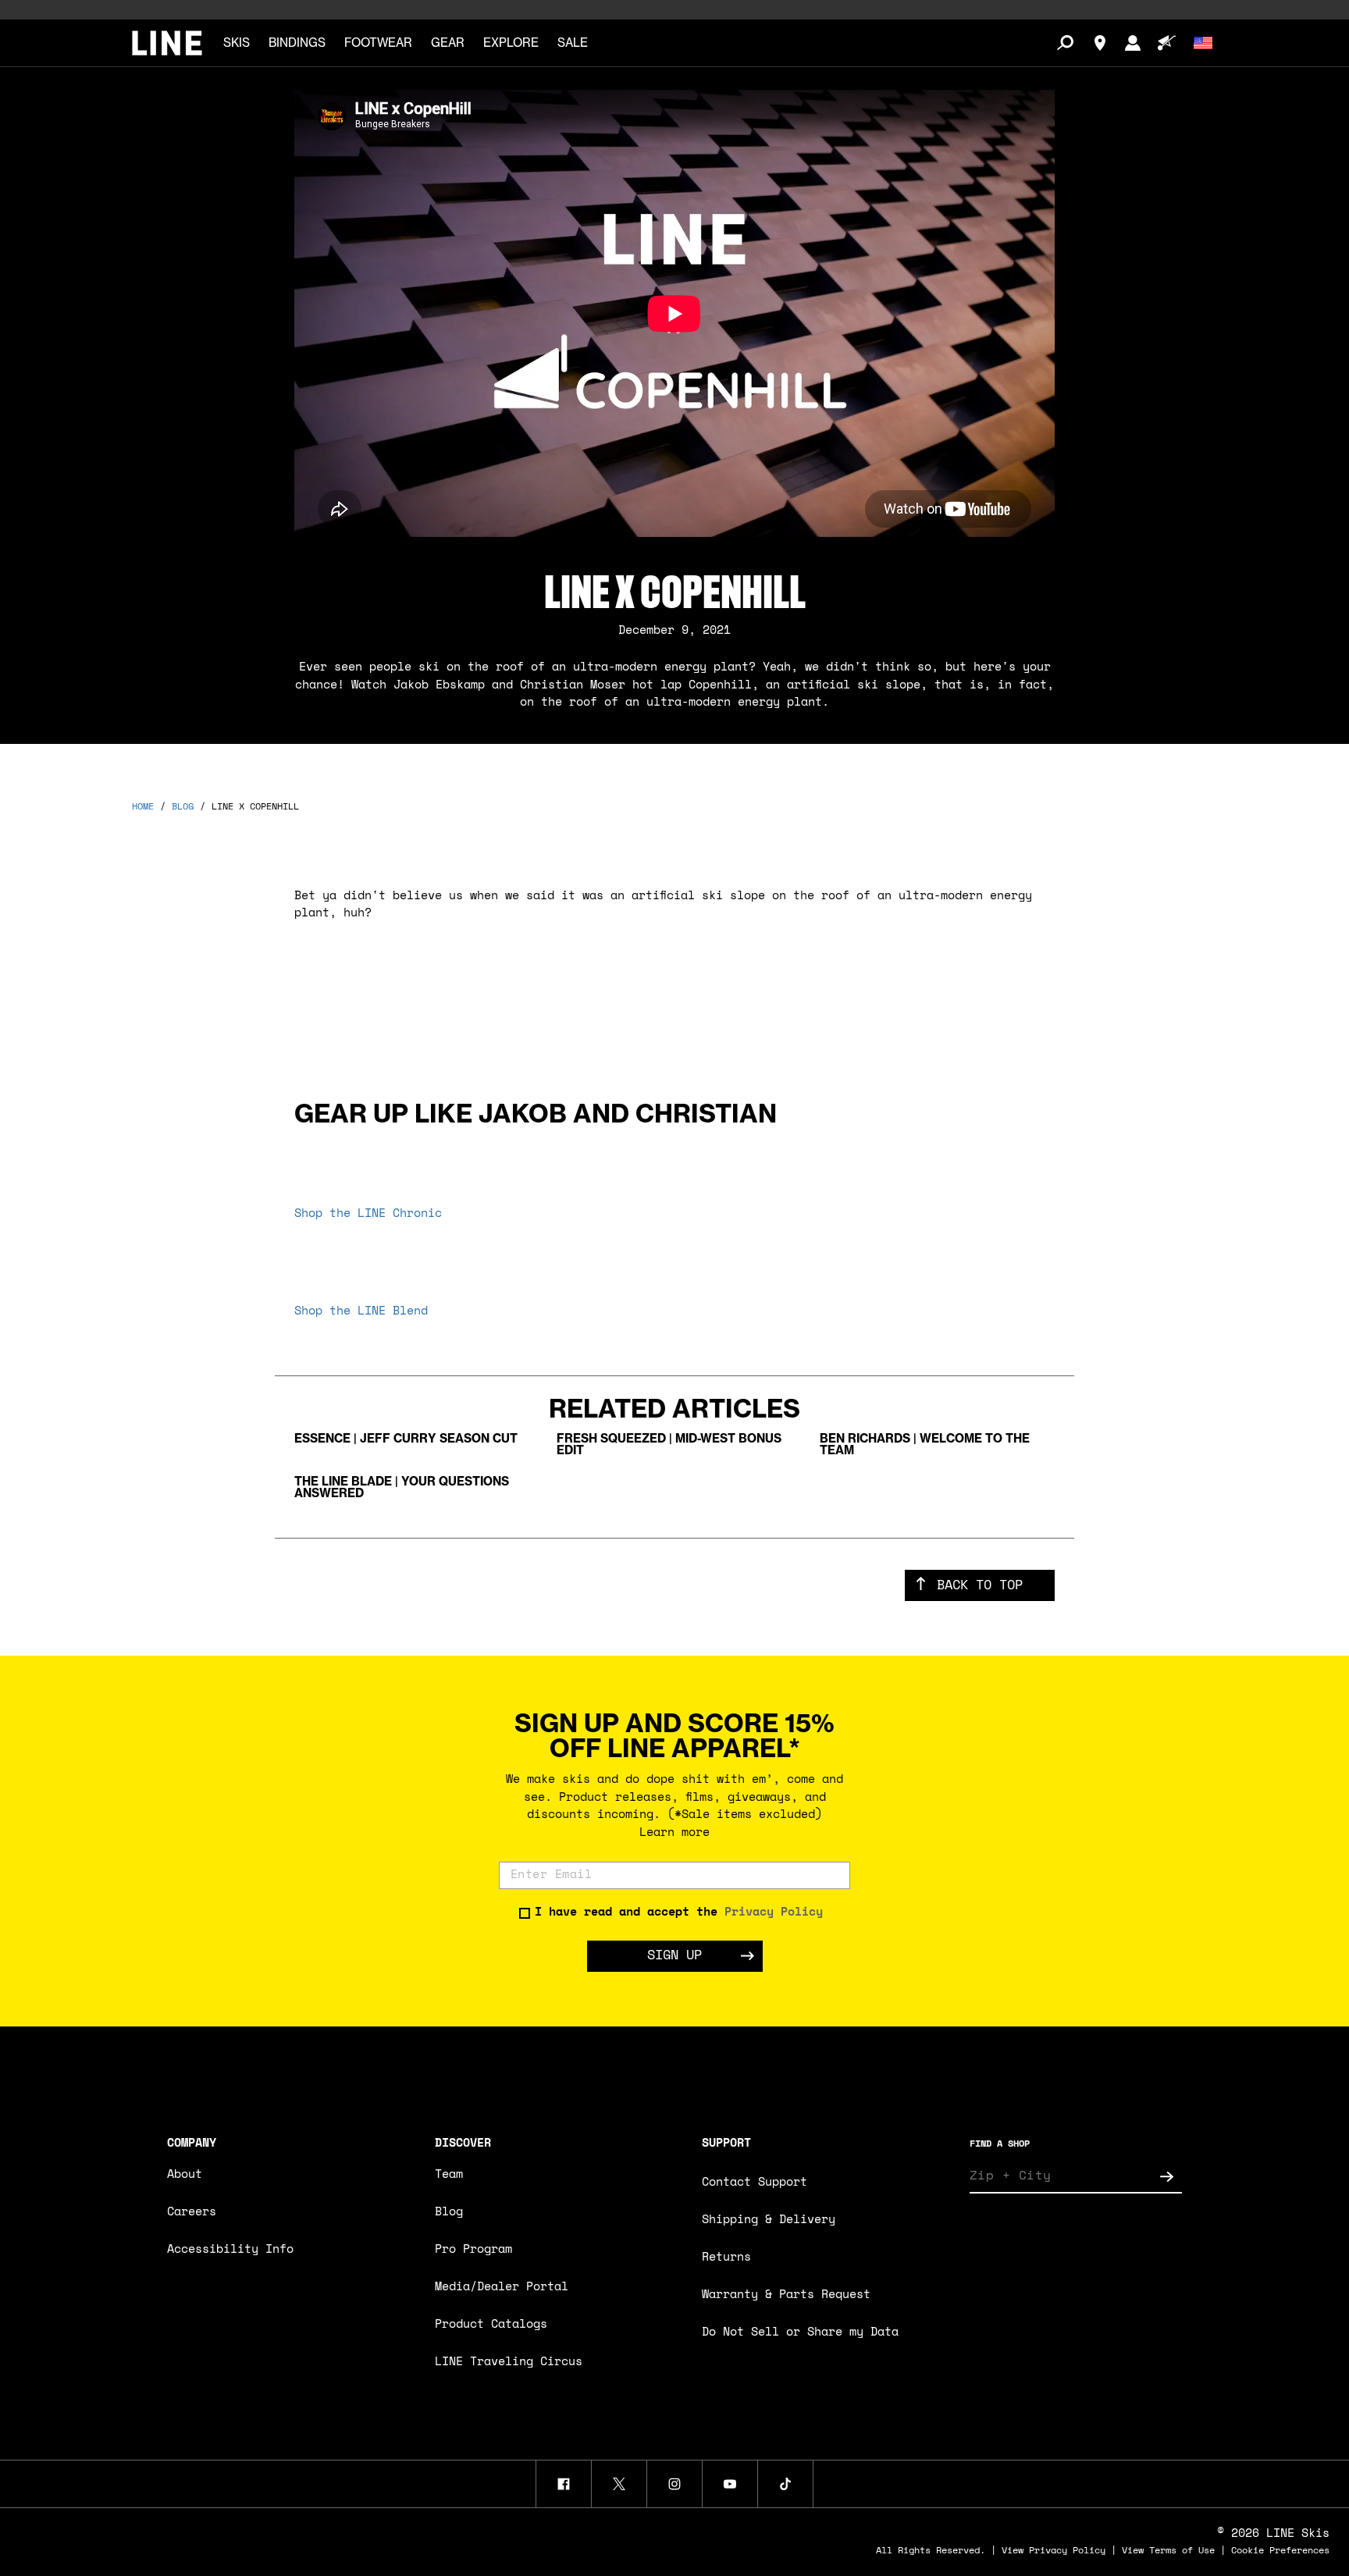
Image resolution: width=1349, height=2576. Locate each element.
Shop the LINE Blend (361, 1312)
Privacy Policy (774, 1913)
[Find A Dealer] (1100, 43)
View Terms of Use (1168, 2551)
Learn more (674, 1833)
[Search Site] (1065, 43)
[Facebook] (564, 2484)
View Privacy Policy (1054, 2551)
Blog (183, 807)
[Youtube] (730, 2484)
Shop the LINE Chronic (368, 1214)
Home (143, 807)
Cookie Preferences (1280, 2551)
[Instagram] (674, 2484)
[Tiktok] (785, 2484)
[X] (619, 2484)
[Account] (1133, 43)
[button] (237, 43)
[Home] (167, 43)
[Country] (1203, 43)
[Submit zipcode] (1166, 2176)
